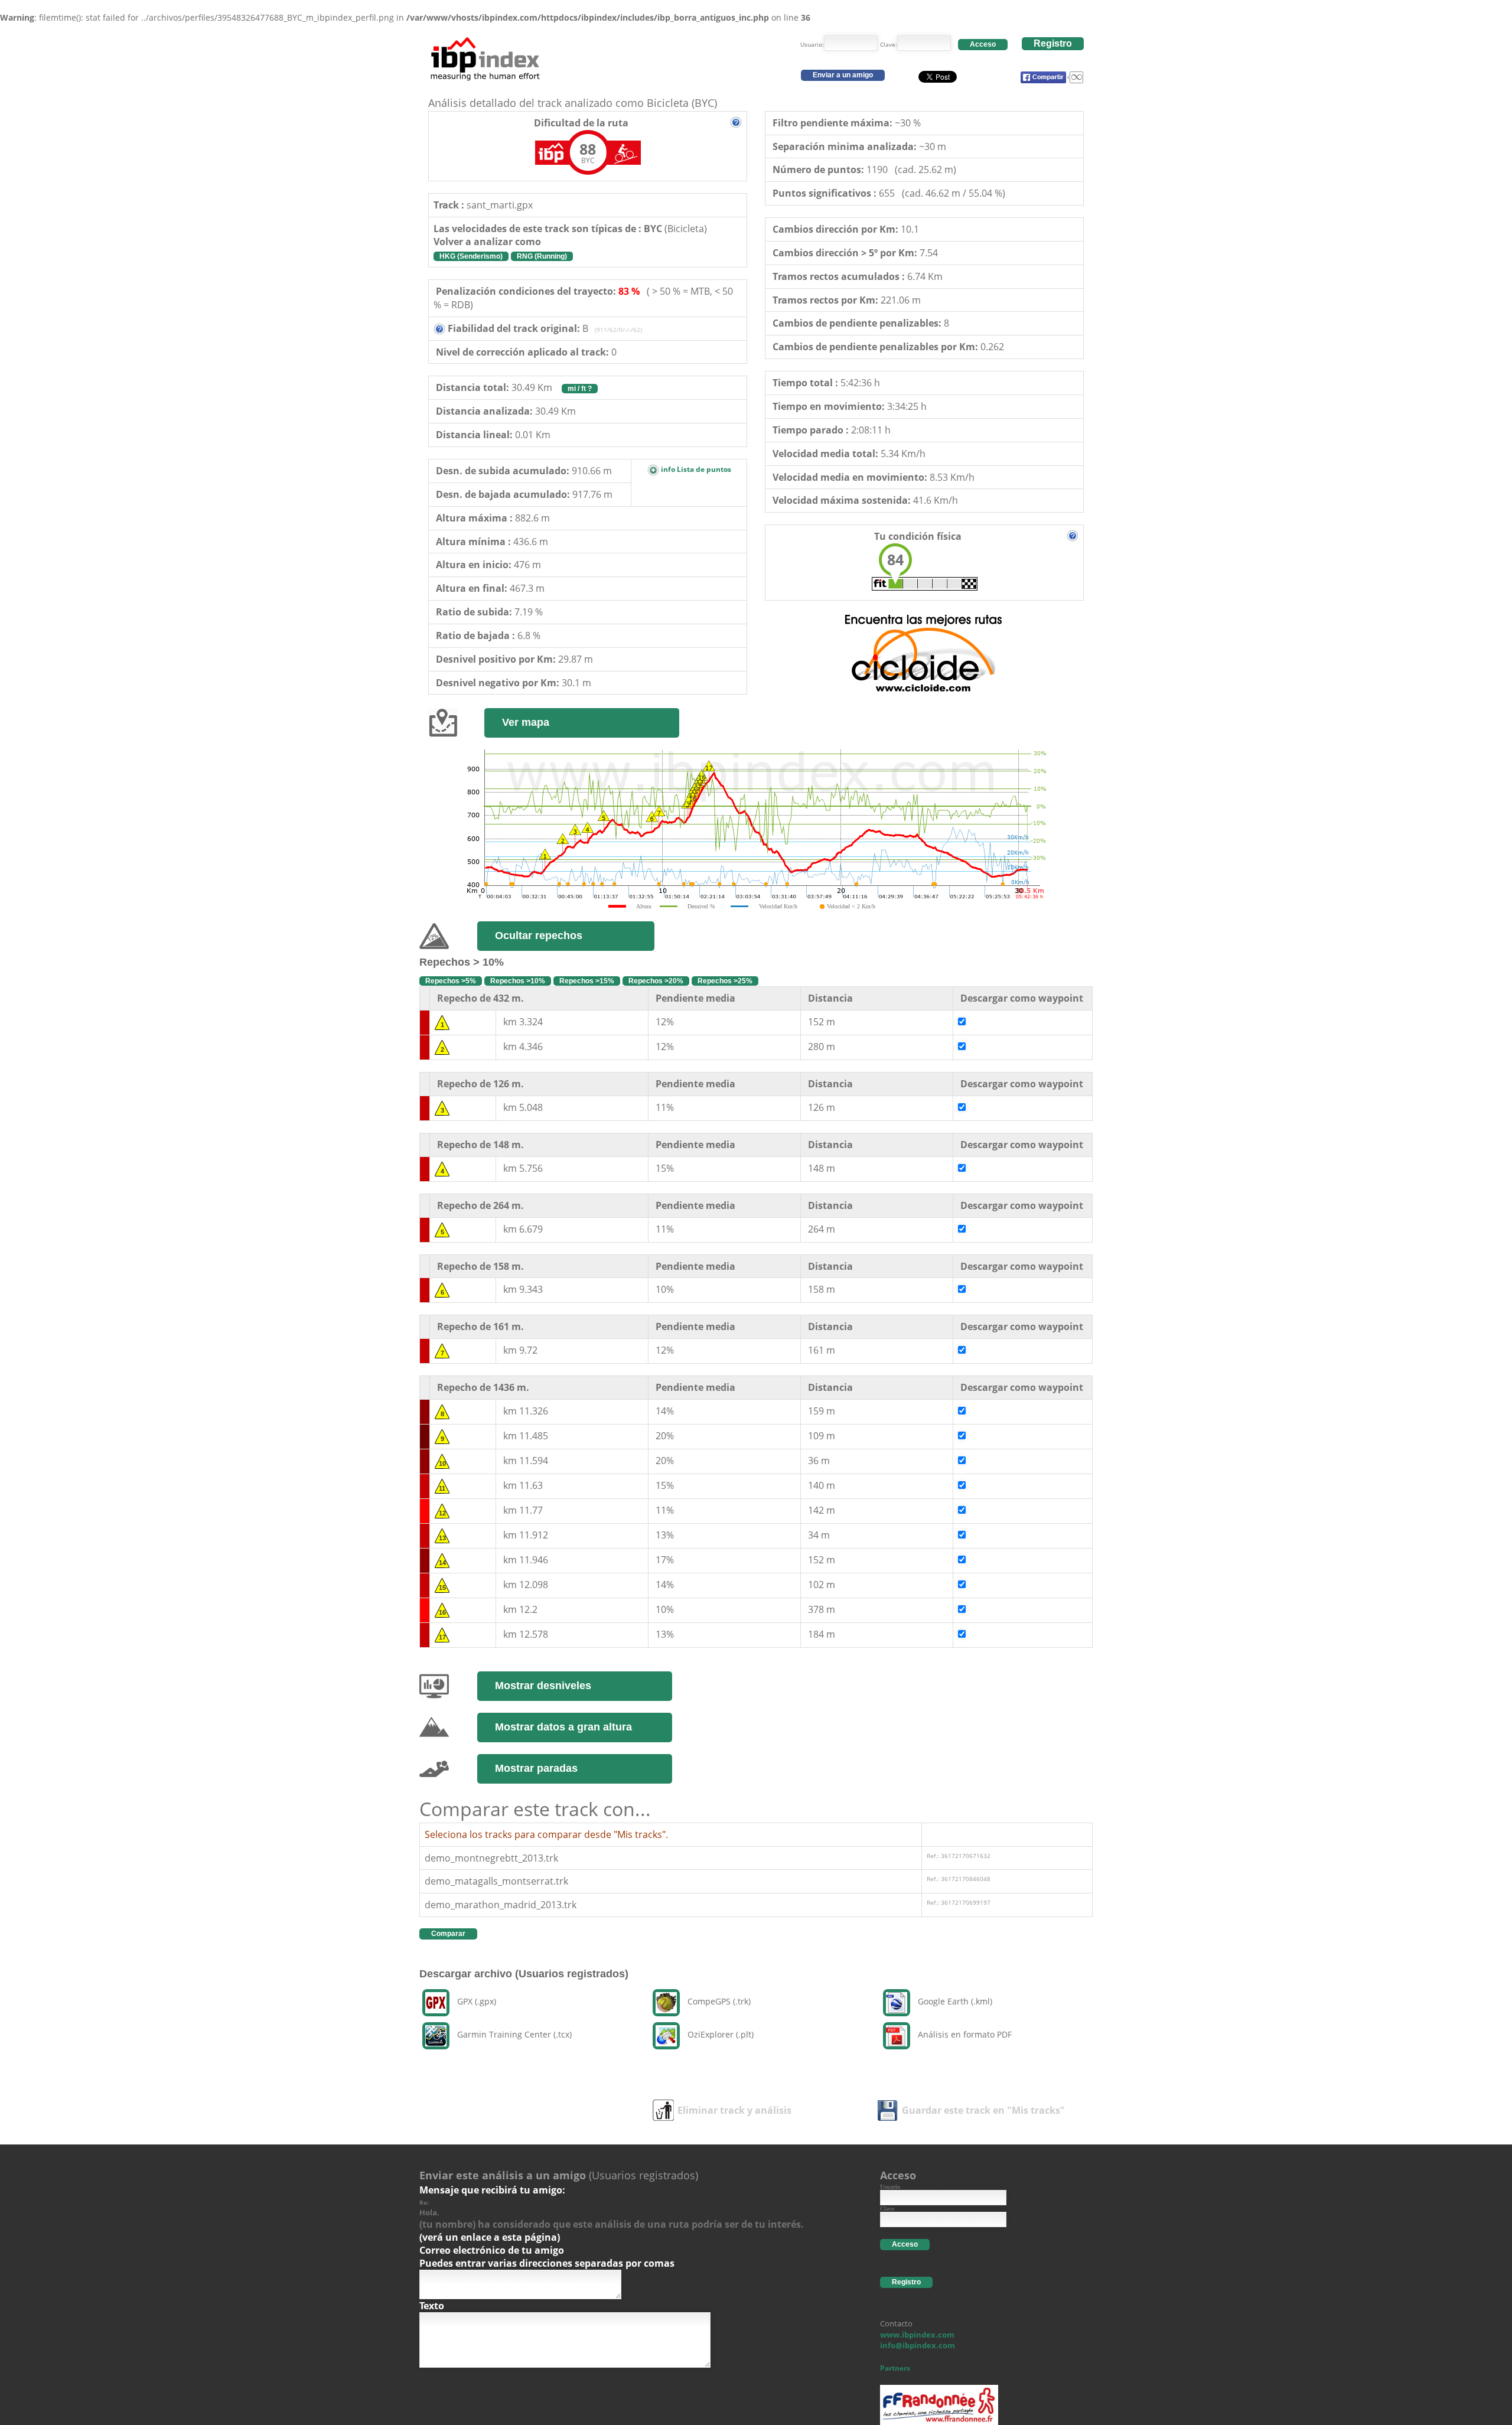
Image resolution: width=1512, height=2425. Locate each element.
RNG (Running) (542, 256)
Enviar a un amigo (843, 75)
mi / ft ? (580, 389)
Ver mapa (526, 722)
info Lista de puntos (695, 469)
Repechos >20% (656, 981)
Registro (1053, 43)
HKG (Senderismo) (471, 256)
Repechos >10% (518, 981)
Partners (895, 2368)
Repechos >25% (725, 981)
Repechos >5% (451, 981)
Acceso (983, 44)
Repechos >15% (587, 981)
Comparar (448, 1934)
